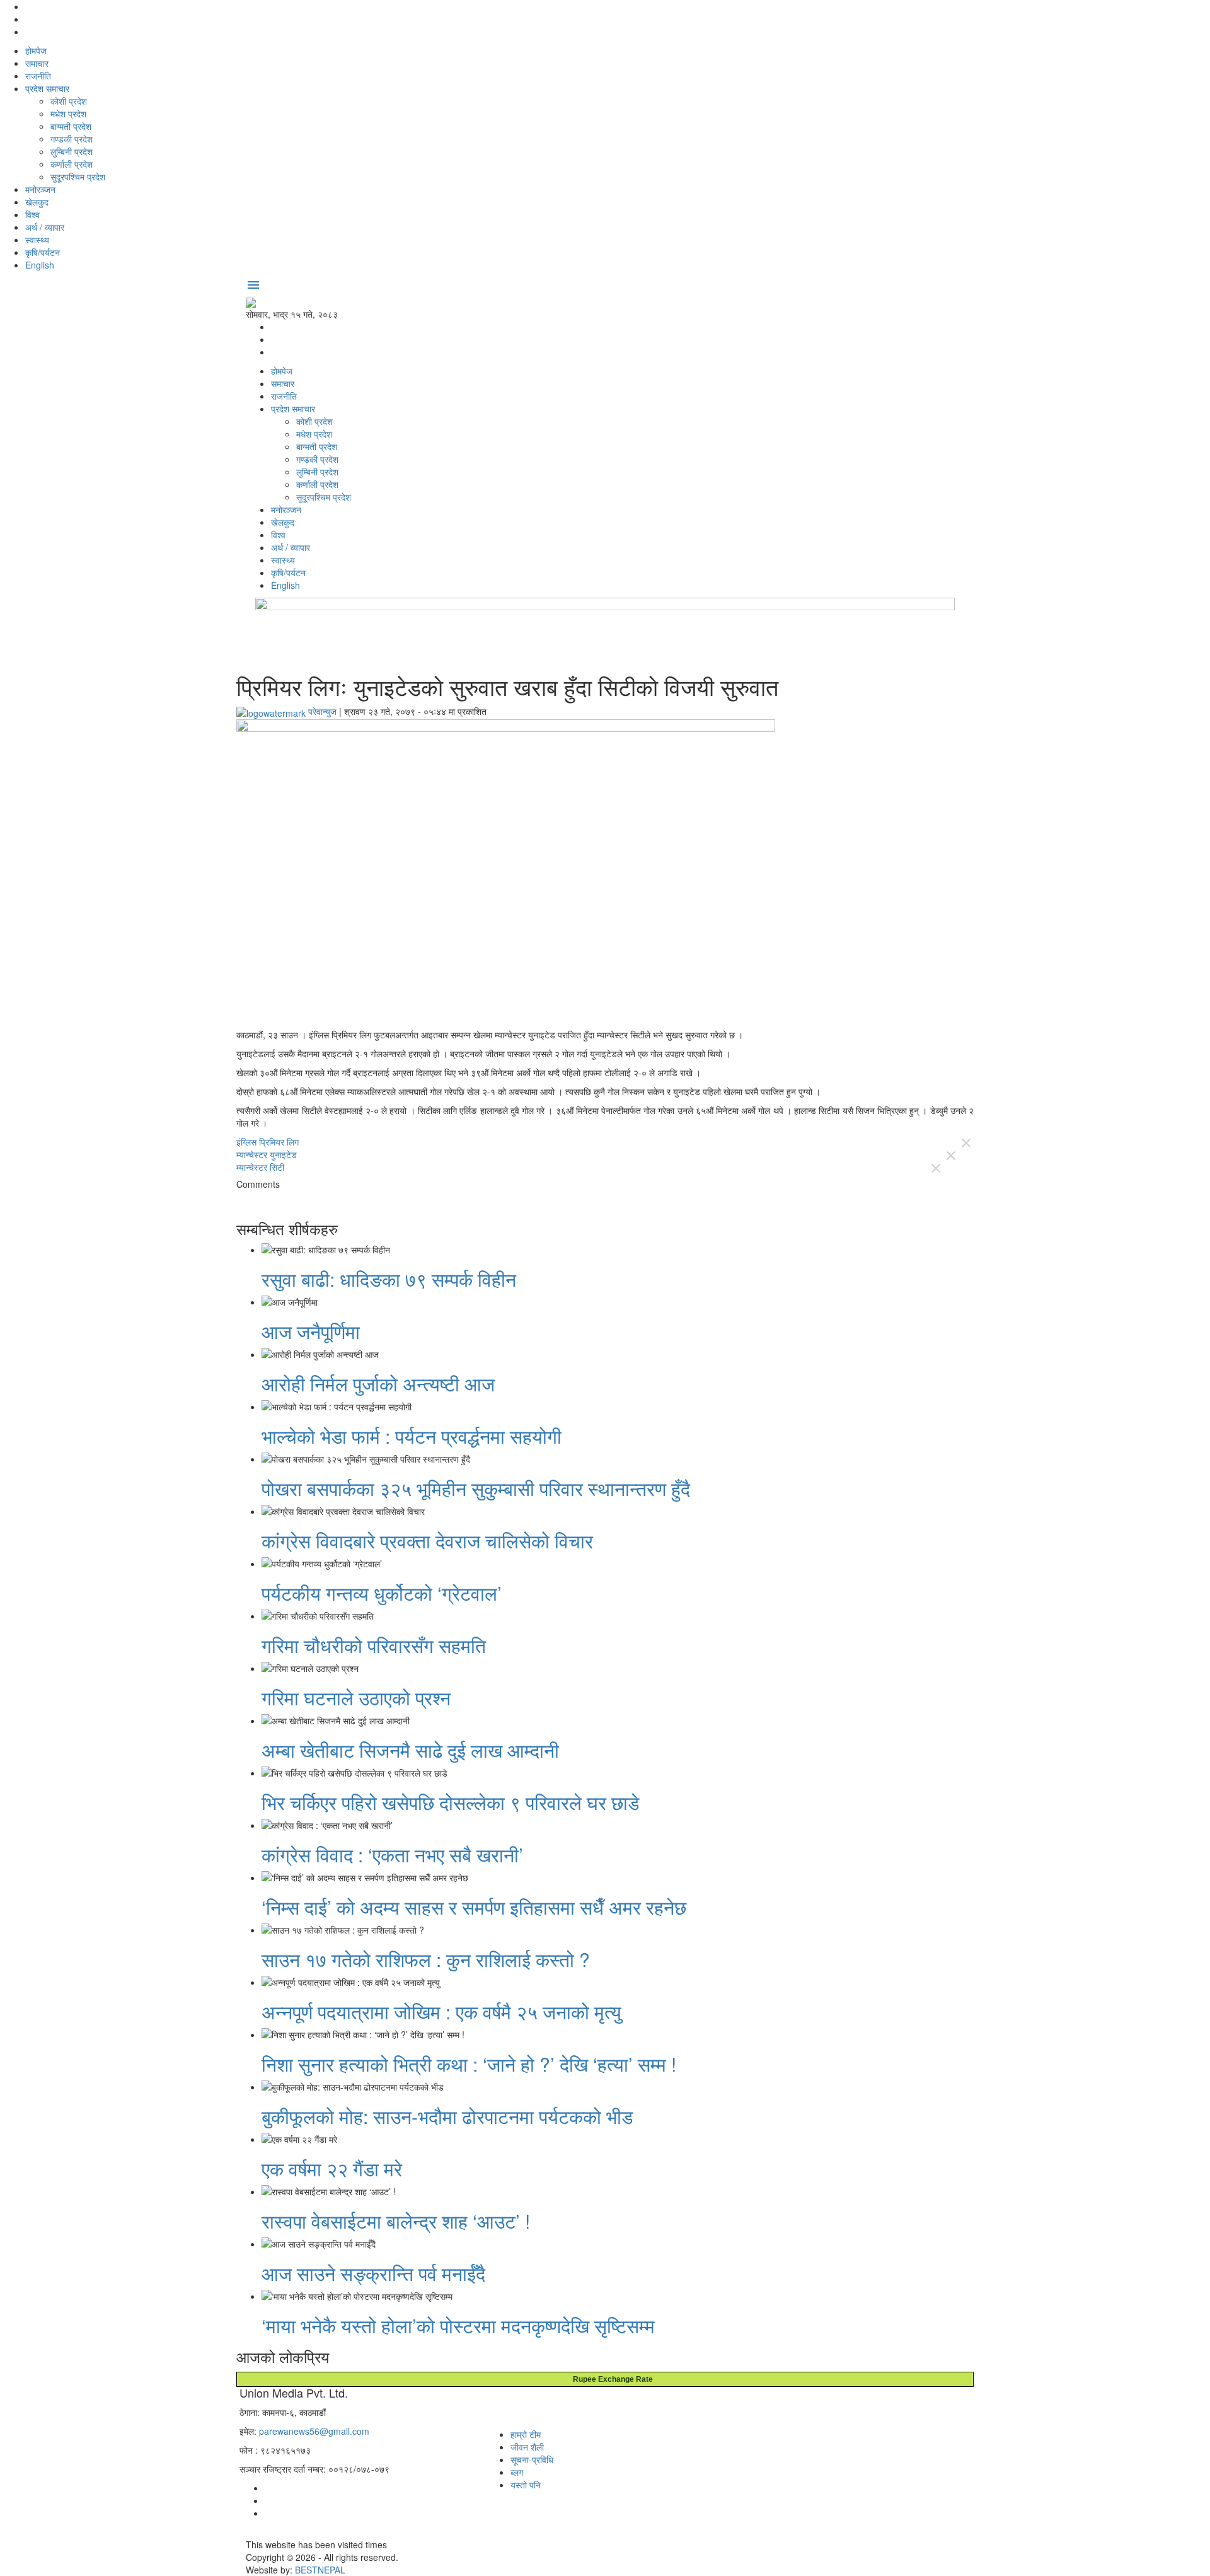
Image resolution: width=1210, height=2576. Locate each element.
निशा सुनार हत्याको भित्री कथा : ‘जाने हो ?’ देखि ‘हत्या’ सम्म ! (469, 2064)
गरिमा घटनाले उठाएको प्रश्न (356, 1697)
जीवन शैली (527, 2447)
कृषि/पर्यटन (43, 252)
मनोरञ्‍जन (40, 189)
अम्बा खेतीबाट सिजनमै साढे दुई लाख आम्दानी (410, 1750)
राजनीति (38, 76)
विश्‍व (32, 214)
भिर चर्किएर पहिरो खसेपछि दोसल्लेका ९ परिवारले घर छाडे (450, 1802)
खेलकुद (37, 202)
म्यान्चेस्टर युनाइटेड (267, 1154)
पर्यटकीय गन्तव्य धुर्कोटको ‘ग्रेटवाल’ (382, 1593)
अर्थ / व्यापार (45, 227)
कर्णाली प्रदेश (72, 164)
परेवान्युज (322, 711)
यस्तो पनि (526, 2485)
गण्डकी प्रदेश (72, 139)
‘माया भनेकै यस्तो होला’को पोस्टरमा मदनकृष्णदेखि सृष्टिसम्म (458, 2325)
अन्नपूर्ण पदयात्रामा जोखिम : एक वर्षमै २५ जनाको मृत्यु (441, 2011)
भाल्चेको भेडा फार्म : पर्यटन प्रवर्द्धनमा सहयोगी (412, 1436)
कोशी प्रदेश (69, 101)
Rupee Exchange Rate (610, 2379)
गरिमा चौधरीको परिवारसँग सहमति (374, 1645)
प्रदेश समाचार (47, 88)
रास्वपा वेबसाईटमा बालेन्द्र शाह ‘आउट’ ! (396, 2221)
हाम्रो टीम (526, 2434)
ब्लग (517, 2472)
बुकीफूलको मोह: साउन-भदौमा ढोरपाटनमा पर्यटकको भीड (447, 2116)
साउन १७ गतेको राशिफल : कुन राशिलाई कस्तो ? (426, 1959)
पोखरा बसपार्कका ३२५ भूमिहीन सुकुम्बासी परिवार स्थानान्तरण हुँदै (476, 1488)
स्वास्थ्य (37, 240)
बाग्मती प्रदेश (71, 126)
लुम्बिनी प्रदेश (72, 151)
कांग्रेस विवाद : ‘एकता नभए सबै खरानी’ (392, 1854)
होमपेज (36, 50)
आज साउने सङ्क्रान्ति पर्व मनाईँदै (373, 2273)
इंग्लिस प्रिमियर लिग (268, 1142)
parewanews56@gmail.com (314, 2431)
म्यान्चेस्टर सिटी (260, 1167)
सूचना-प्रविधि (532, 2459)
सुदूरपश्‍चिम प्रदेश (78, 177)
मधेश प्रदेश (68, 113)
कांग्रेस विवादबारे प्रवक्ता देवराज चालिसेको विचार (427, 1540)
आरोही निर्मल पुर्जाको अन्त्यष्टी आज (378, 1384)
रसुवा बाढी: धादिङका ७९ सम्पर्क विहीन (391, 1279)
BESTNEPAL (320, 2570)
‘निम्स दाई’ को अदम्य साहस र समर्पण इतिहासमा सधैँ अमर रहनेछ (474, 1907)
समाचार (37, 63)
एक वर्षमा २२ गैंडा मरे (332, 2168)
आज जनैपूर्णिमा (311, 1331)
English (40, 265)
